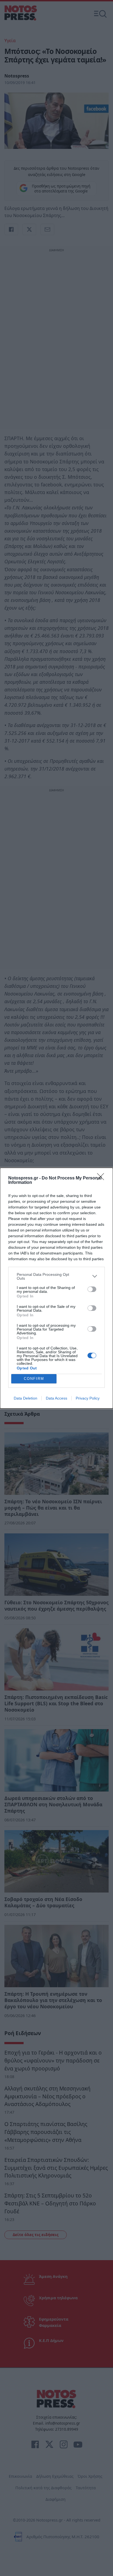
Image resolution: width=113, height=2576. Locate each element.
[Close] (102, 1178)
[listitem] (56, 1276)
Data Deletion (26, 1398)
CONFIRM (34, 1379)
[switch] (92, 1289)
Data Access (56, 1398)
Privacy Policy (88, 1398)
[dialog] (56, 1288)
